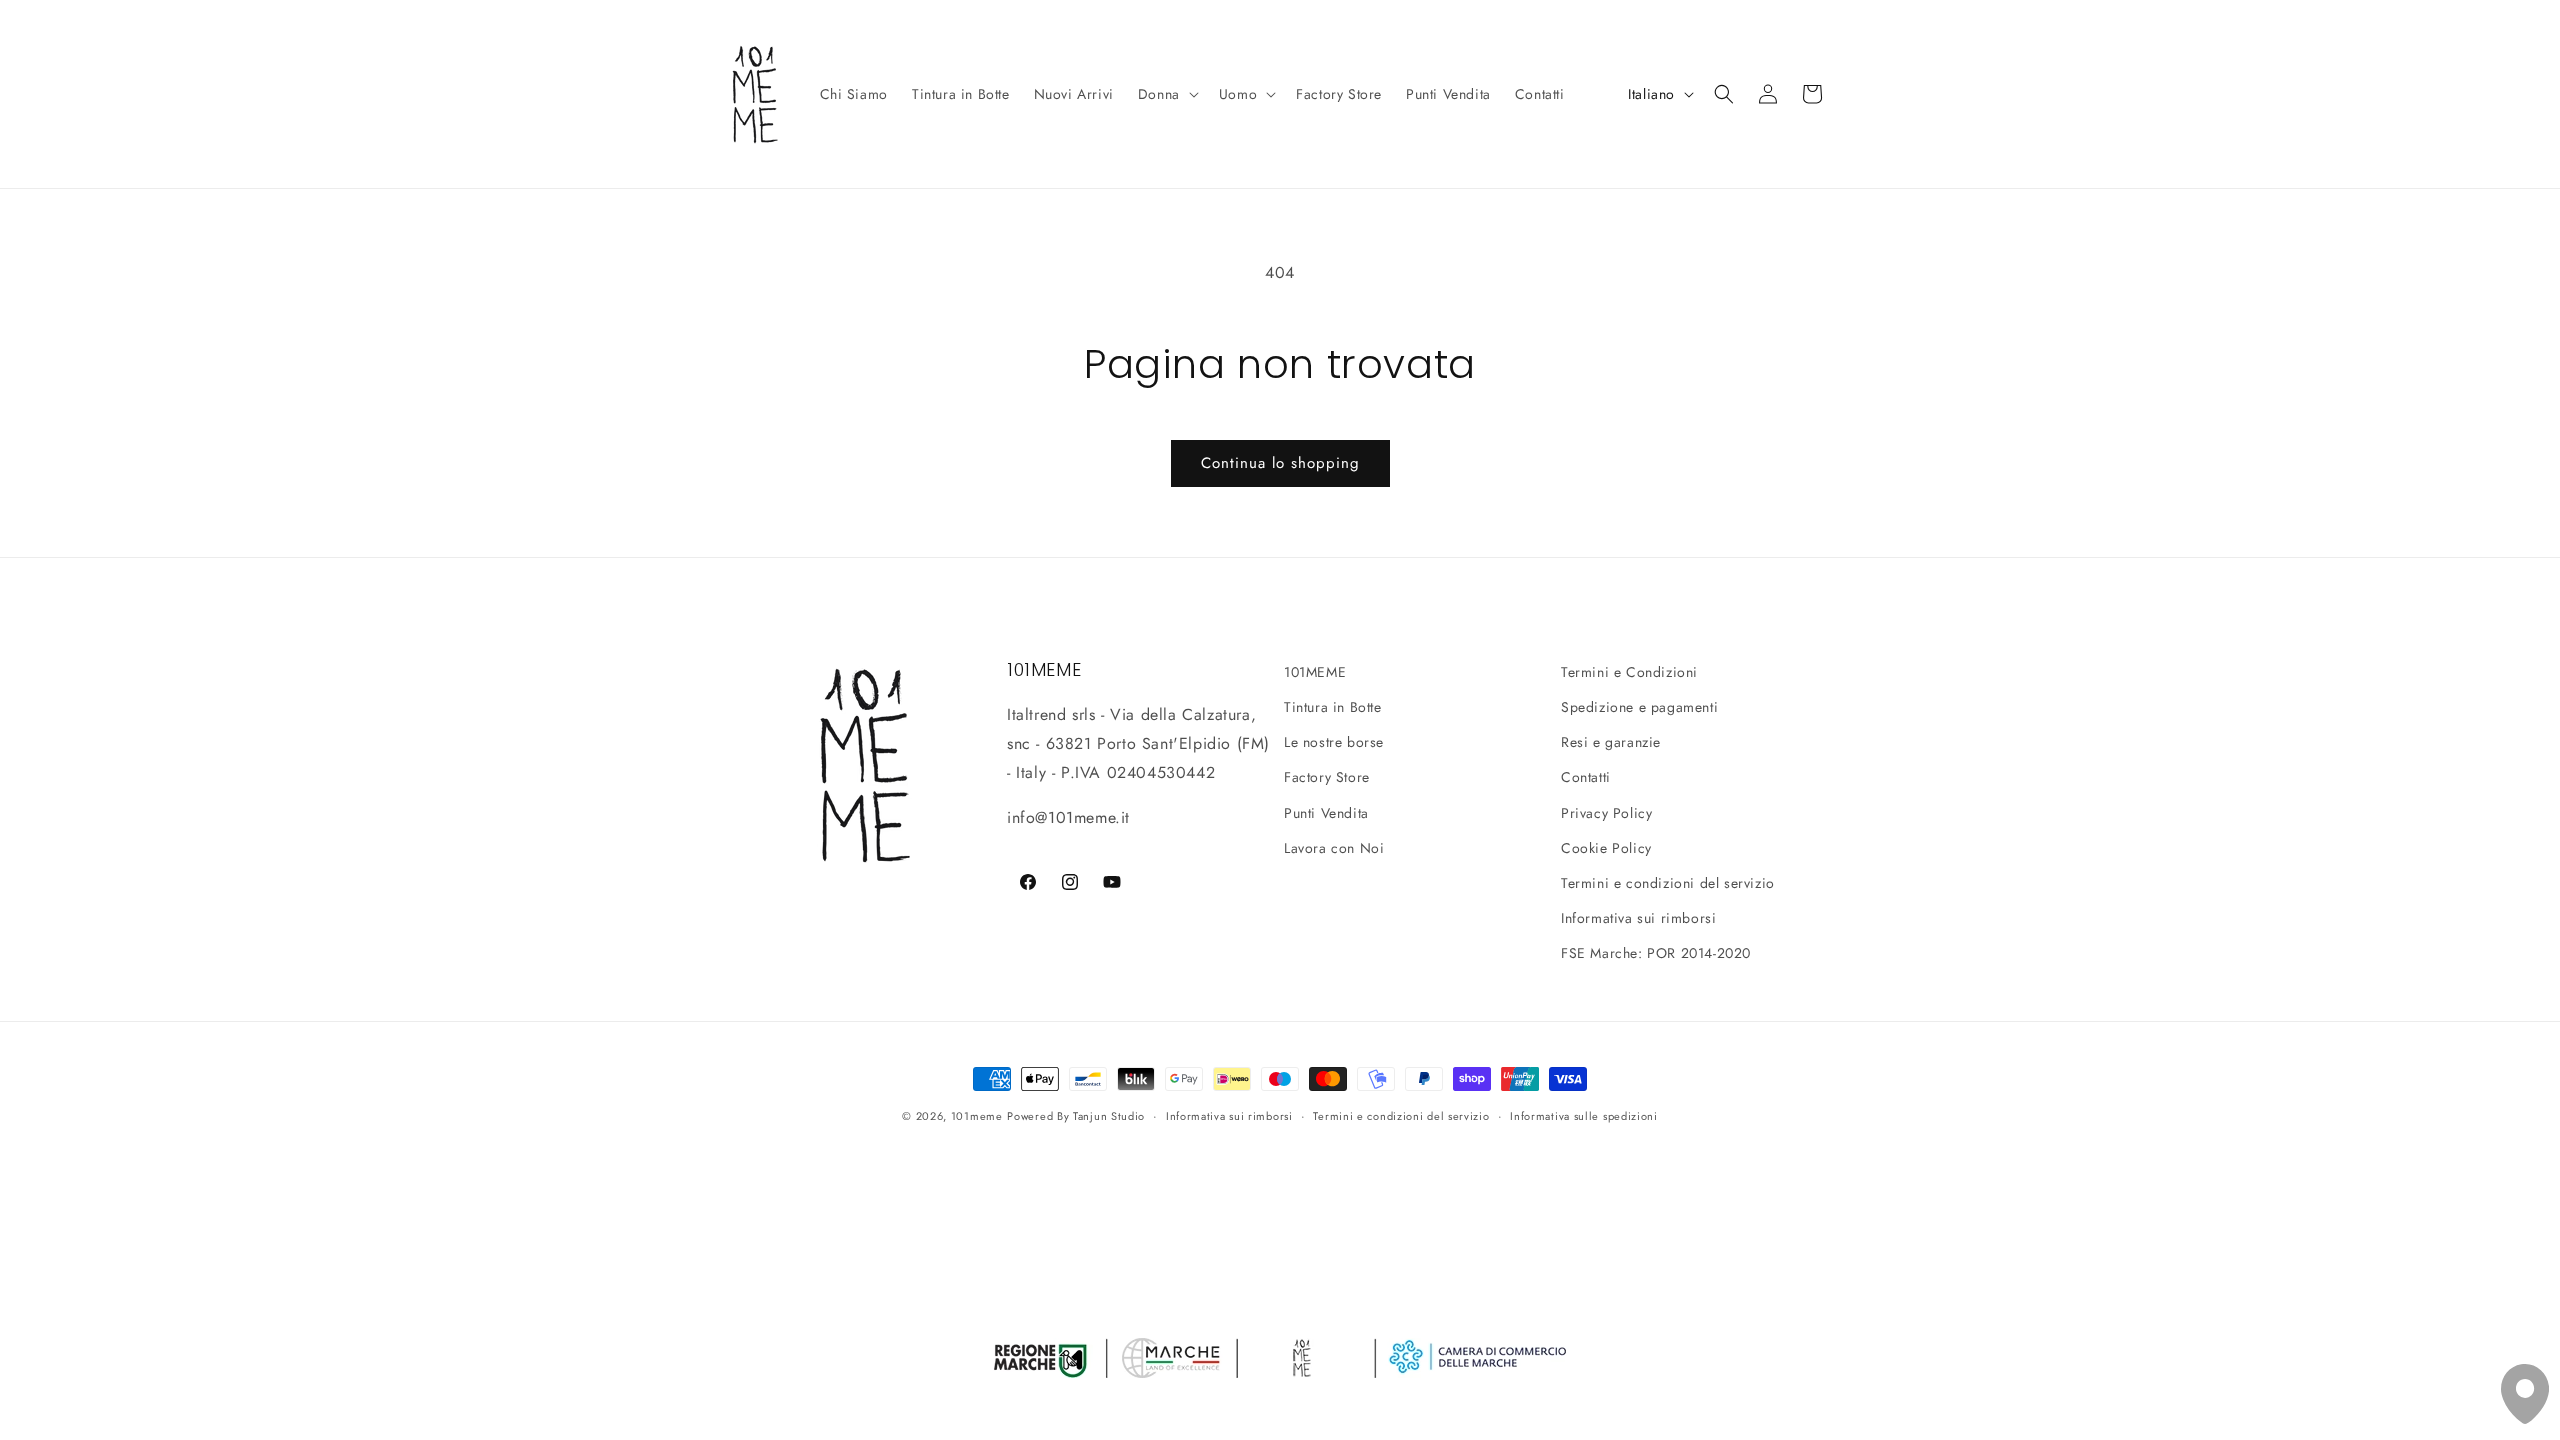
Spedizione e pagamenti (1639, 707)
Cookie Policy (1606, 848)
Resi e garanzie (1611, 742)
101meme (977, 1116)
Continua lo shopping (1280, 463)
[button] (1166, 94)
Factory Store (1327, 777)
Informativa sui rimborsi (1638, 918)
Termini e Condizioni (1629, 672)
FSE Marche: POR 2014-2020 (1656, 953)
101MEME (1315, 672)
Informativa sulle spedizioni (1584, 1116)
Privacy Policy (1606, 813)
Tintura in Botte (1333, 707)
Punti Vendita (1326, 813)
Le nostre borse (1334, 742)
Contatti (1586, 777)
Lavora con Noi (1334, 848)
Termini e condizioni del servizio (1668, 883)
